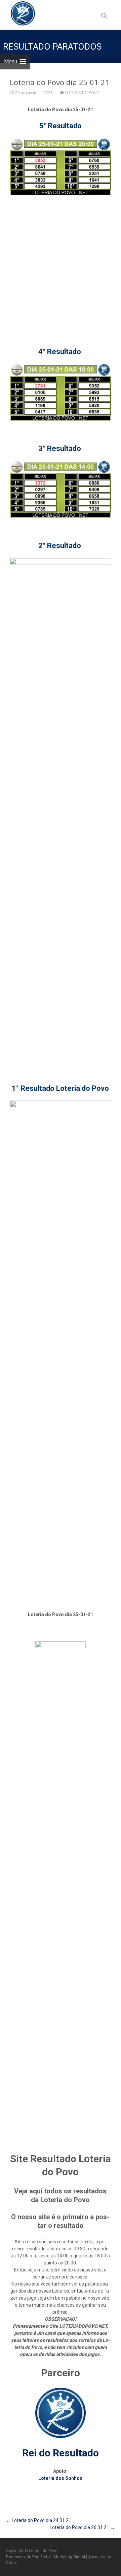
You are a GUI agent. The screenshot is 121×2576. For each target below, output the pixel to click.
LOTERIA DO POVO (82, 93)
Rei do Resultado (61, 2453)
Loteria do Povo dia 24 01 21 (39, 2520)
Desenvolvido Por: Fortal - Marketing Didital (46, 2557)
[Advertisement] (61, 264)
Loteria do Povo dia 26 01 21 (82, 2527)
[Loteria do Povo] (17, 13)
